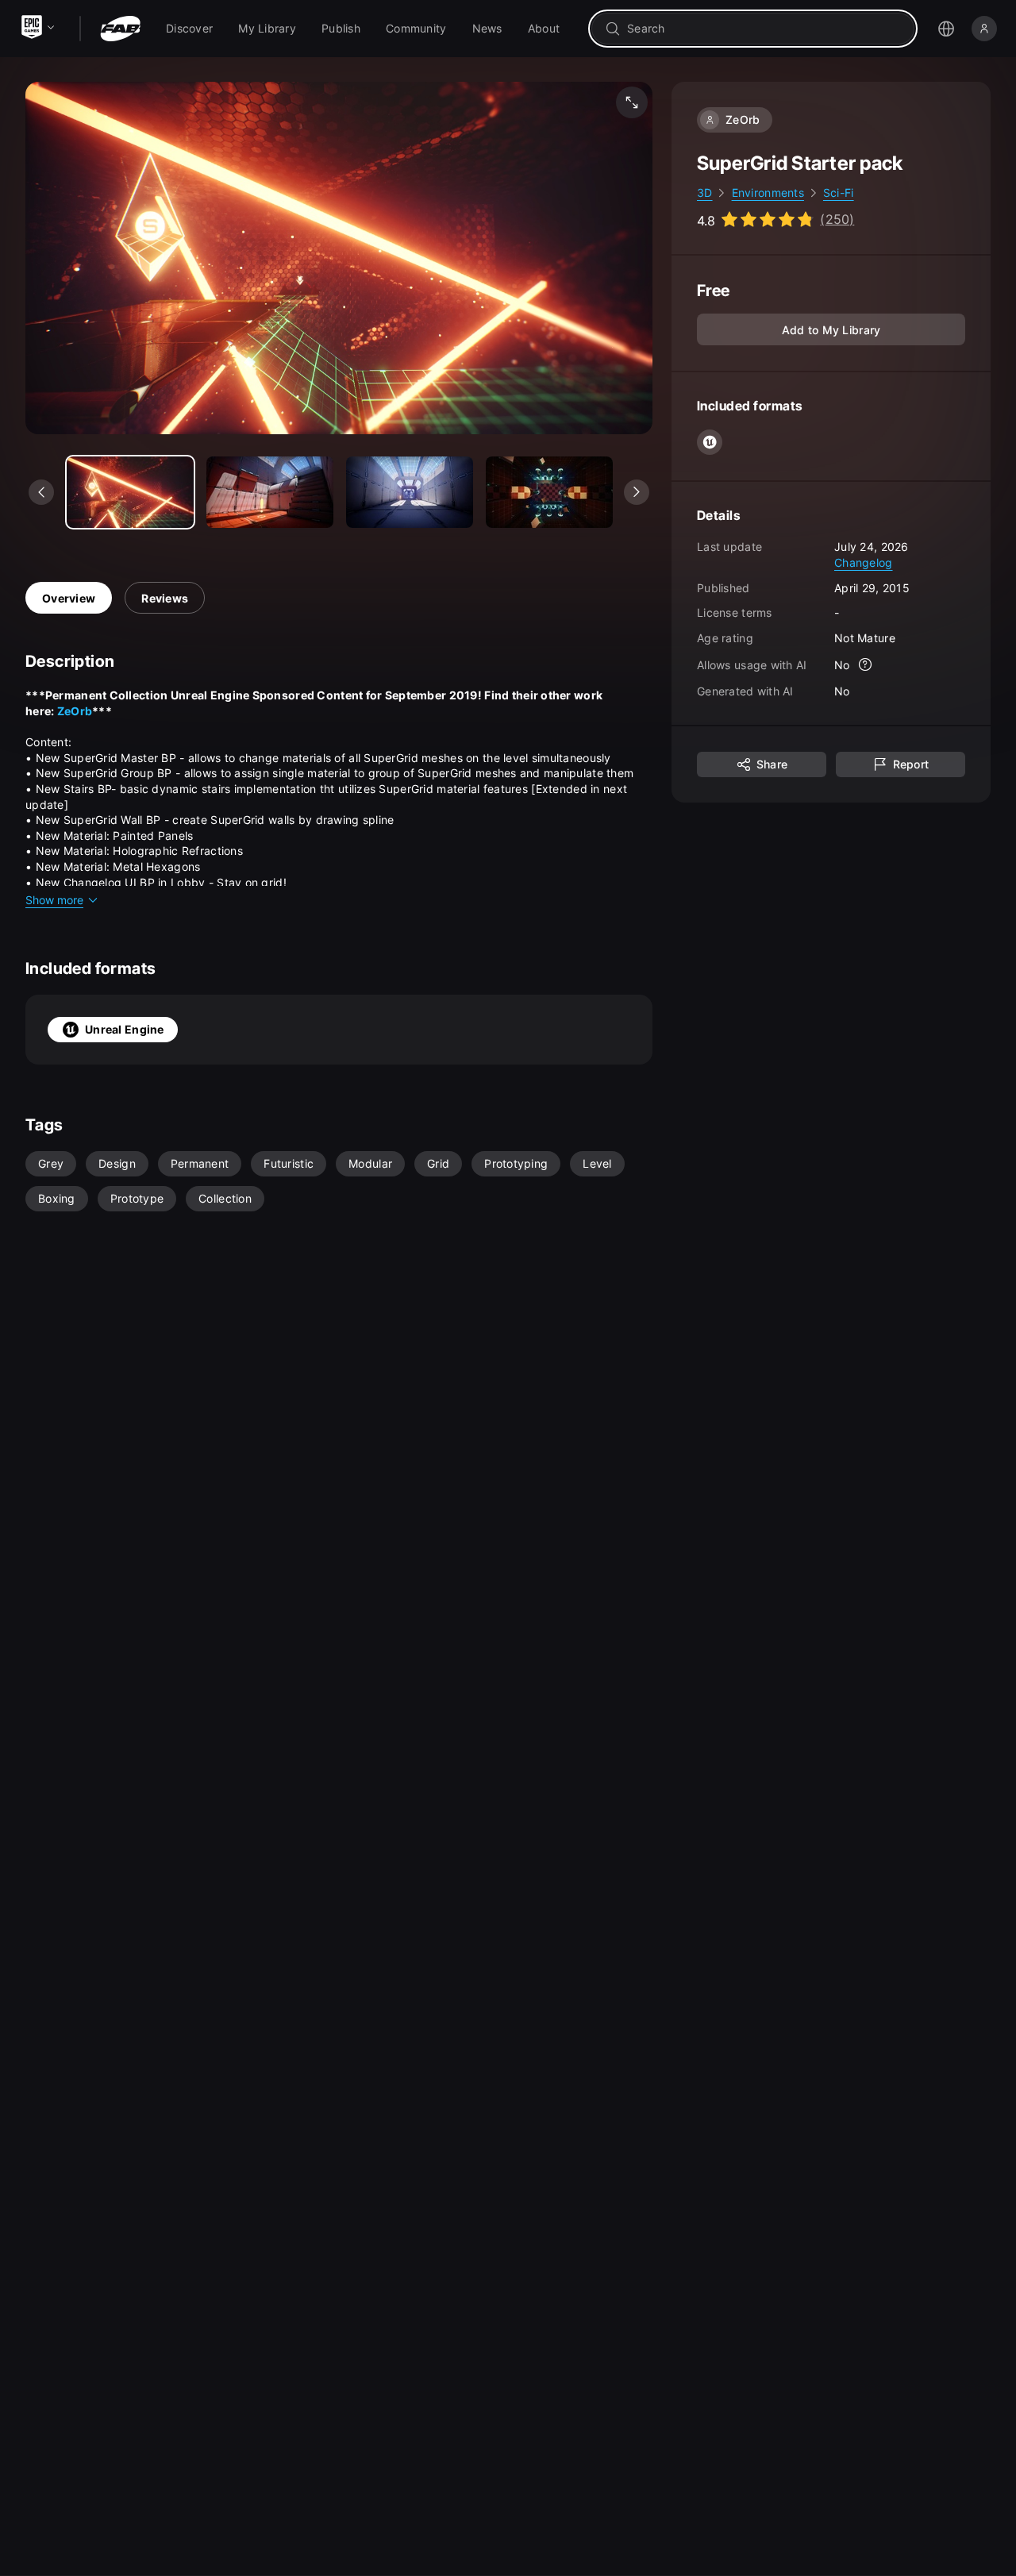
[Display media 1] (270, 492)
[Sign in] (984, 29)
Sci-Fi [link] (839, 193)
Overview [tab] (69, 598)
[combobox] (764, 29)
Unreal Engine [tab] (125, 1029)
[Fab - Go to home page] (120, 29)
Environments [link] (768, 193)
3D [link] (705, 193)
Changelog (864, 562)
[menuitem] (189, 29)
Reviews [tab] (165, 598)
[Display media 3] (549, 492)
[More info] (866, 665)
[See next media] (637, 492)
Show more (54, 900)
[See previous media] (41, 492)
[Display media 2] (410, 492)
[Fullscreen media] (632, 102)
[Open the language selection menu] (946, 29)
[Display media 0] (130, 492)
